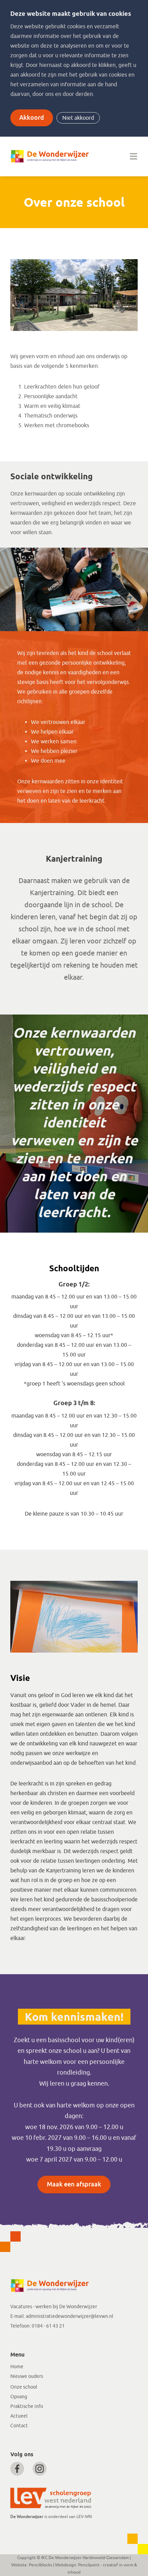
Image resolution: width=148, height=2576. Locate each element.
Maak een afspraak (74, 2184)
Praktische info (27, 2406)
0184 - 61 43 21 (48, 2326)
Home (17, 2367)
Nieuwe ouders (27, 2376)
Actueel (19, 2416)
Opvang (19, 2397)
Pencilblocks (40, 2565)
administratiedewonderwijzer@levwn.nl (70, 2316)
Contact (19, 2426)
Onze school (24, 2387)
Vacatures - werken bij (35, 2307)
